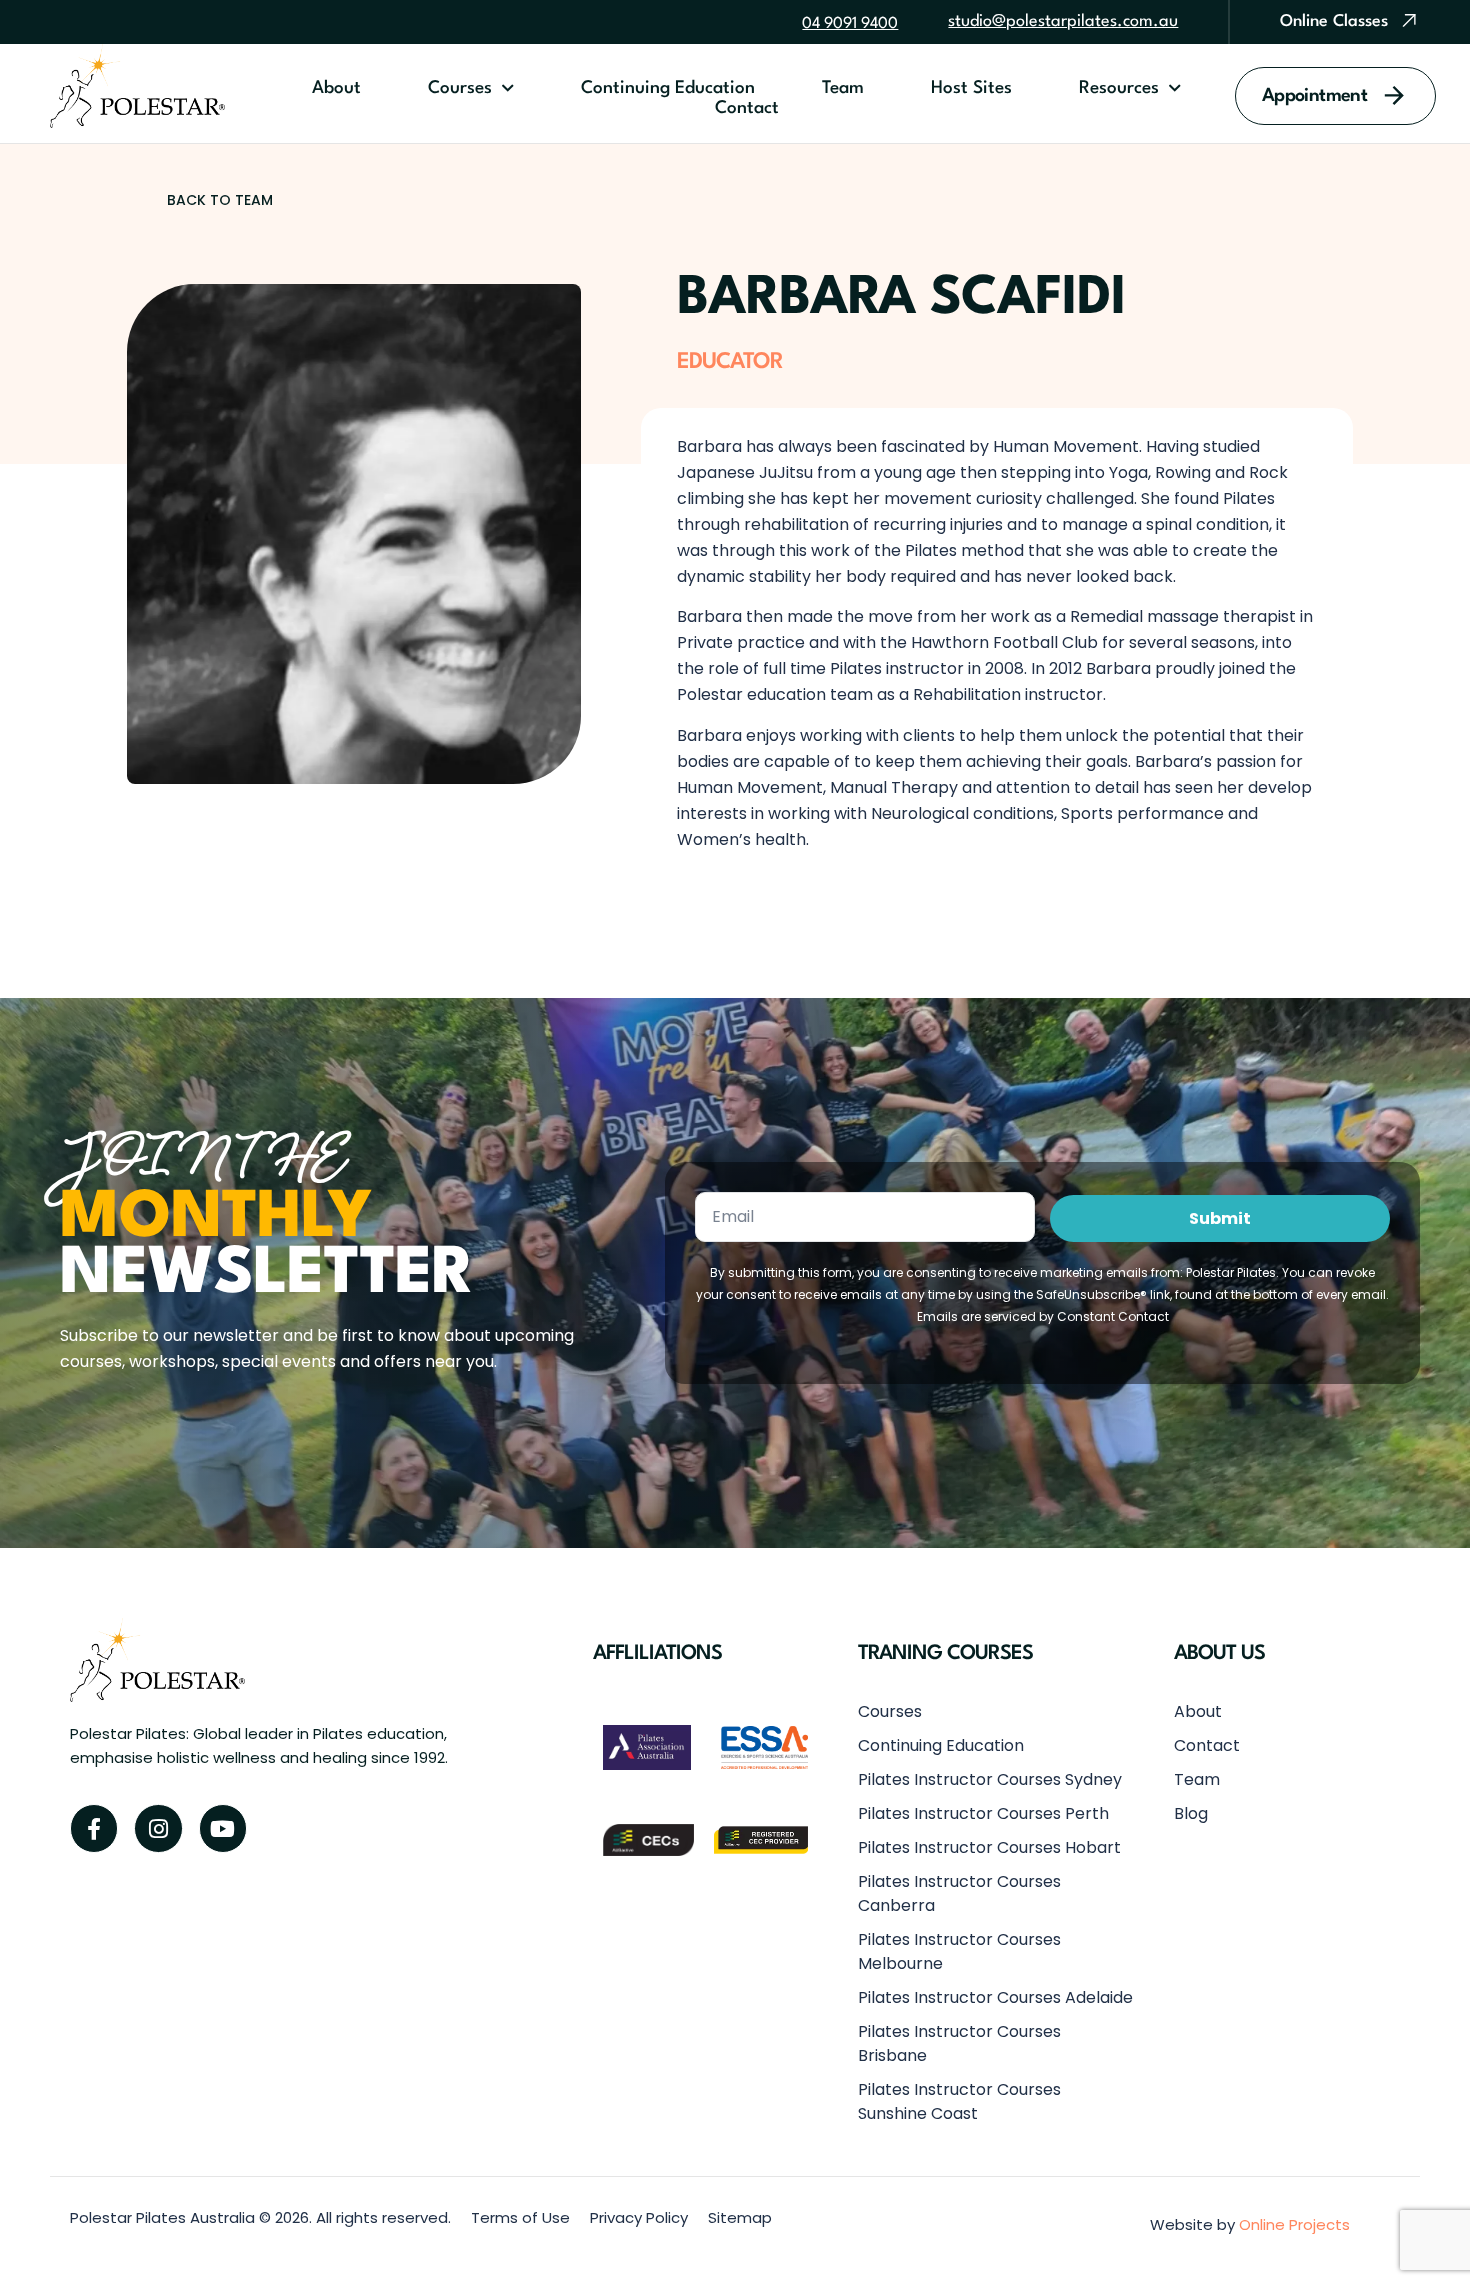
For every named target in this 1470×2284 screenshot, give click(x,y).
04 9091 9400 (850, 24)
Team (843, 88)
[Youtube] (223, 1828)
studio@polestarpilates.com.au (1063, 21)
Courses (460, 88)
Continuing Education (668, 88)
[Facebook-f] (94, 1828)
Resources (1119, 88)
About (336, 88)
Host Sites (971, 88)
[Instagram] (158, 1828)
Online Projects (1294, 2224)
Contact (747, 108)
